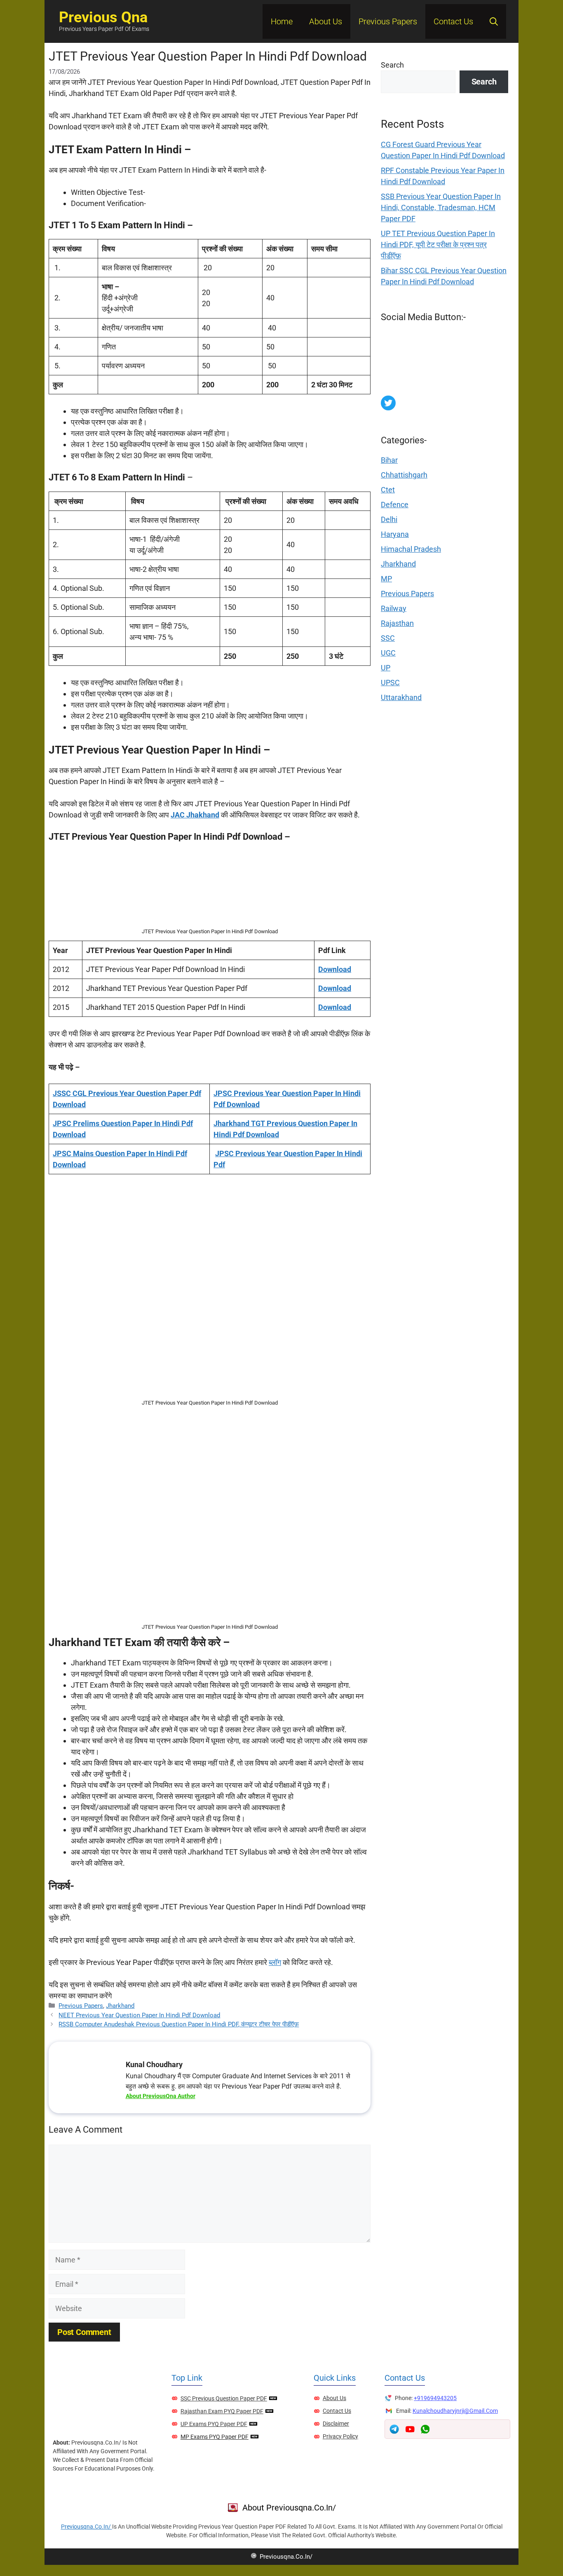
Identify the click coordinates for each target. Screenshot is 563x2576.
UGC (388, 653)
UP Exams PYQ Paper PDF (214, 2424)
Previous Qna (103, 17)
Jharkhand (120, 2006)
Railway (394, 608)
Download (335, 969)
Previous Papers (388, 21)
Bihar (389, 460)
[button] (494, 21)
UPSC (390, 683)
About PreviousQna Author (161, 2096)
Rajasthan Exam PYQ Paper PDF (222, 2411)
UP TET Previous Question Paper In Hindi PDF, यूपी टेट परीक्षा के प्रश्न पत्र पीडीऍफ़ (438, 245)
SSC (388, 638)
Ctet (388, 490)
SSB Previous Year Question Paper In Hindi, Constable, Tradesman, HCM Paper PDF (441, 207)
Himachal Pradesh (411, 549)
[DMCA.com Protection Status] (443, 390)
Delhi (389, 519)
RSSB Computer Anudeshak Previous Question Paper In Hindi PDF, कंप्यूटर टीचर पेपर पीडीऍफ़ (179, 2024)
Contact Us (453, 21)
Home (282, 21)
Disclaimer (336, 2424)
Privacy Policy (340, 2436)
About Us (326, 21)
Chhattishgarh (404, 475)
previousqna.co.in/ (87, 2527)
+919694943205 (435, 2398)
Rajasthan (397, 623)
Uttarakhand (401, 697)
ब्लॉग (275, 1962)
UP (386, 668)
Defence (395, 505)
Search (392, 65)
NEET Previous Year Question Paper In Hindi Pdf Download (139, 2015)
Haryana (395, 534)
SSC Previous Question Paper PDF (224, 2398)
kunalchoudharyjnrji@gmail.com (455, 2411)
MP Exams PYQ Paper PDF (215, 2437)
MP (386, 579)
